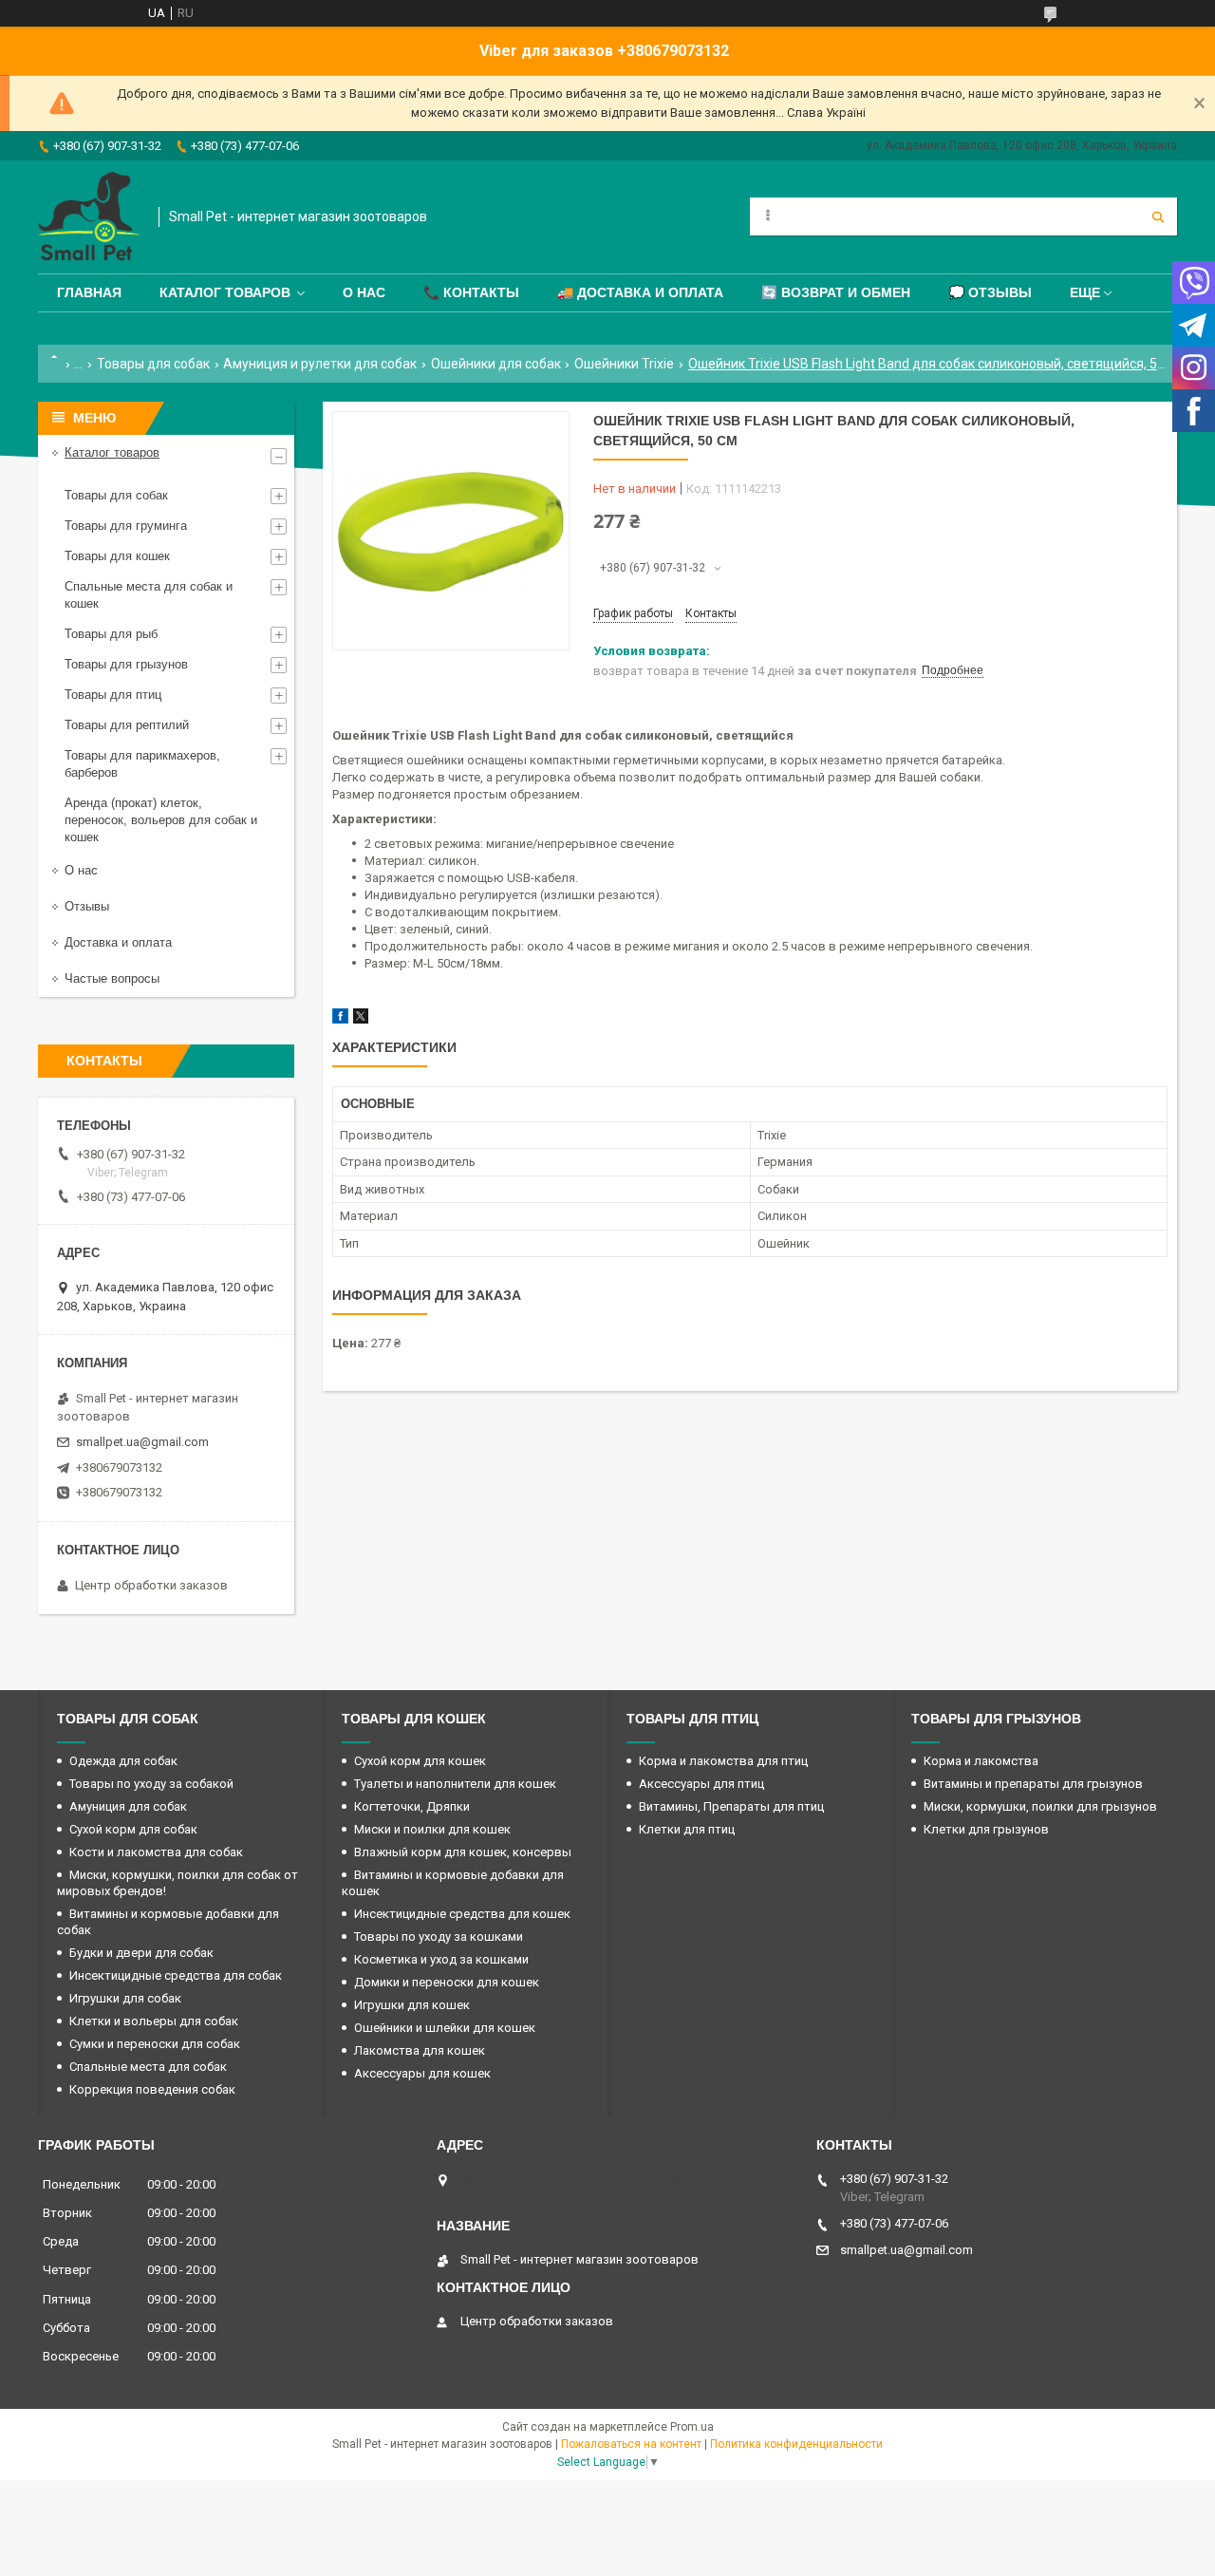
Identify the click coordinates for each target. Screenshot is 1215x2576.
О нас (364, 292)
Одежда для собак (123, 1761)
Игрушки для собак (125, 1998)
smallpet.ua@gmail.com (142, 1442)
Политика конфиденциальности (796, 2444)
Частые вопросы (112, 978)
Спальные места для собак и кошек (149, 595)
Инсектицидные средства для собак (176, 1975)
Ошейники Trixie (624, 364)
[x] (361, 1019)
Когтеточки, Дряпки (412, 1806)
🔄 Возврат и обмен (836, 292)
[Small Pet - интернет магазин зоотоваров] (89, 217)
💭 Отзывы (990, 292)
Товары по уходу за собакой (151, 1784)
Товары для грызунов (126, 664)
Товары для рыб (111, 634)
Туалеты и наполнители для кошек (455, 1784)
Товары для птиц (113, 695)
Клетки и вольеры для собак (154, 2021)
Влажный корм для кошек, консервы (463, 1852)
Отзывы (87, 906)
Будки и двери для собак (141, 1953)
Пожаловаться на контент (631, 2444)
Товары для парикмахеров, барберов (142, 764)
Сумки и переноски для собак (155, 2044)
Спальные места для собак (148, 2067)
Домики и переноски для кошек (447, 1982)
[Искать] (1158, 216)
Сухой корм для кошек (420, 1761)
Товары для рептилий (127, 725)
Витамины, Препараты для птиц (731, 1806)
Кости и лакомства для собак (156, 1852)
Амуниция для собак (128, 1806)
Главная (89, 292)
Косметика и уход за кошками (441, 1959)
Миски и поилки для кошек (432, 1829)
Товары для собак (153, 364)
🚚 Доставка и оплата (640, 292)
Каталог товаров (225, 292)
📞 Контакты (471, 292)
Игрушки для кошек (412, 2005)
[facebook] (340, 1019)
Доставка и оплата (118, 942)
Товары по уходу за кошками (439, 1937)
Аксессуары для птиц (701, 1784)
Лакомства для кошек (420, 2050)
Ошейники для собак (496, 364)
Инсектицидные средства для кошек (462, 1914)
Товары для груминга (126, 526)
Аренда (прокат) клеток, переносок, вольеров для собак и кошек (161, 820)
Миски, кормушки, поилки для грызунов (1040, 1806)
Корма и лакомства (981, 1761)
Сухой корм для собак (133, 1829)
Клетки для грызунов (986, 1829)
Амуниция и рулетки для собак (320, 364)
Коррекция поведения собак (152, 2089)
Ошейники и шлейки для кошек (445, 2028)
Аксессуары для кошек (422, 2073)
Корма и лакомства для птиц (723, 1761)
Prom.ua (692, 2427)
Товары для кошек (117, 556)
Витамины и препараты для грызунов (1033, 1784)
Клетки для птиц (687, 1829)
